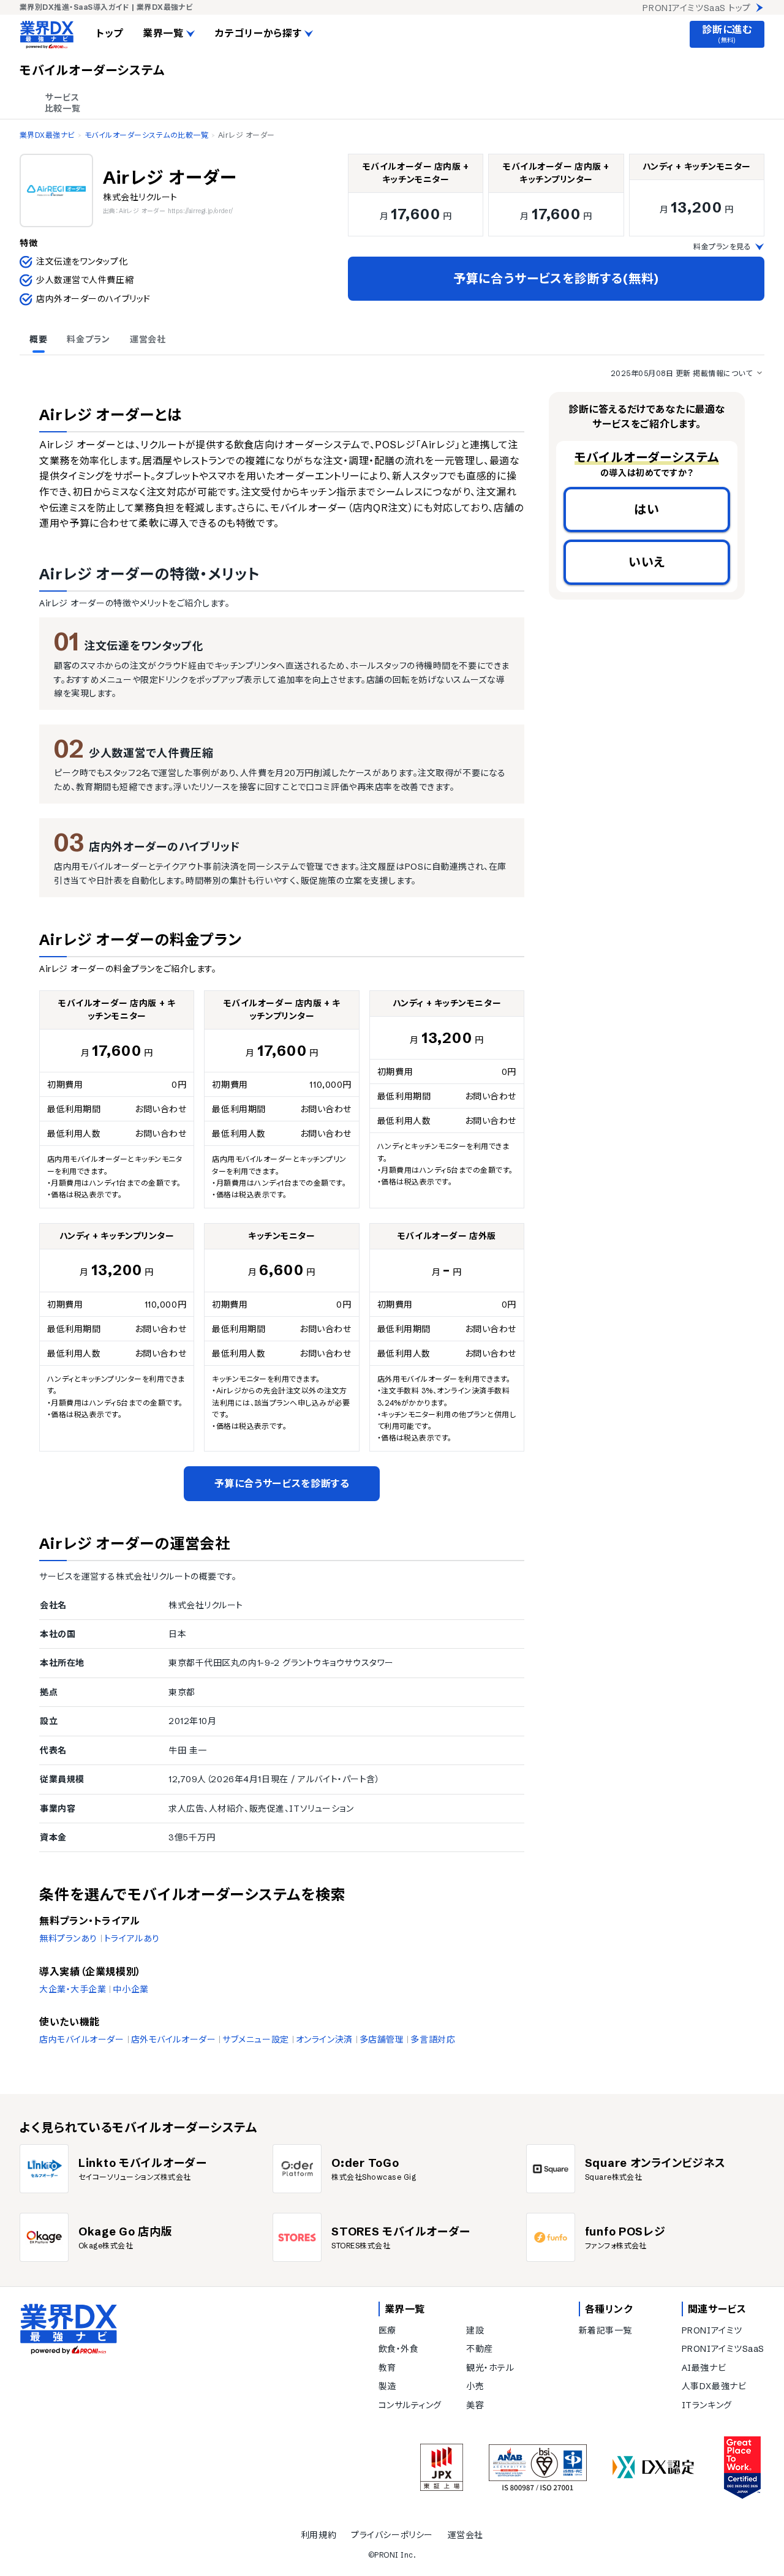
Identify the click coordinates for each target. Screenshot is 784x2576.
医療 (387, 2330)
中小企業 (130, 1989)
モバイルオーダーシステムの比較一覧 (146, 135)
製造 (387, 2386)
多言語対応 (433, 2039)
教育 (387, 2368)
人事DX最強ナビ (714, 2386)
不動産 (480, 2349)
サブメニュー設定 (255, 2039)
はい (647, 509)
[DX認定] (654, 2467)
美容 (475, 2405)
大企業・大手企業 (73, 1989)
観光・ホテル (490, 2368)
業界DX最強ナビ (47, 135)
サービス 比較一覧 (62, 103)
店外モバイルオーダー (174, 2039)
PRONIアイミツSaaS (723, 2349)
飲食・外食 (399, 2349)
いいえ (647, 562)
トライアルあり (132, 1938)
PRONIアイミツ (712, 2330)
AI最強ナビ (704, 2368)
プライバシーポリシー (392, 2535)
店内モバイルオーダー (82, 2039)
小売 (475, 2386)
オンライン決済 (324, 2039)
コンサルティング (410, 2405)
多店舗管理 (382, 2039)
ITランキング (707, 2405)
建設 (475, 2330)
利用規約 (318, 2535)
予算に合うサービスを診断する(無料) (556, 278)
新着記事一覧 (605, 2330)
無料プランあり (68, 1938)
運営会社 (466, 2535)
